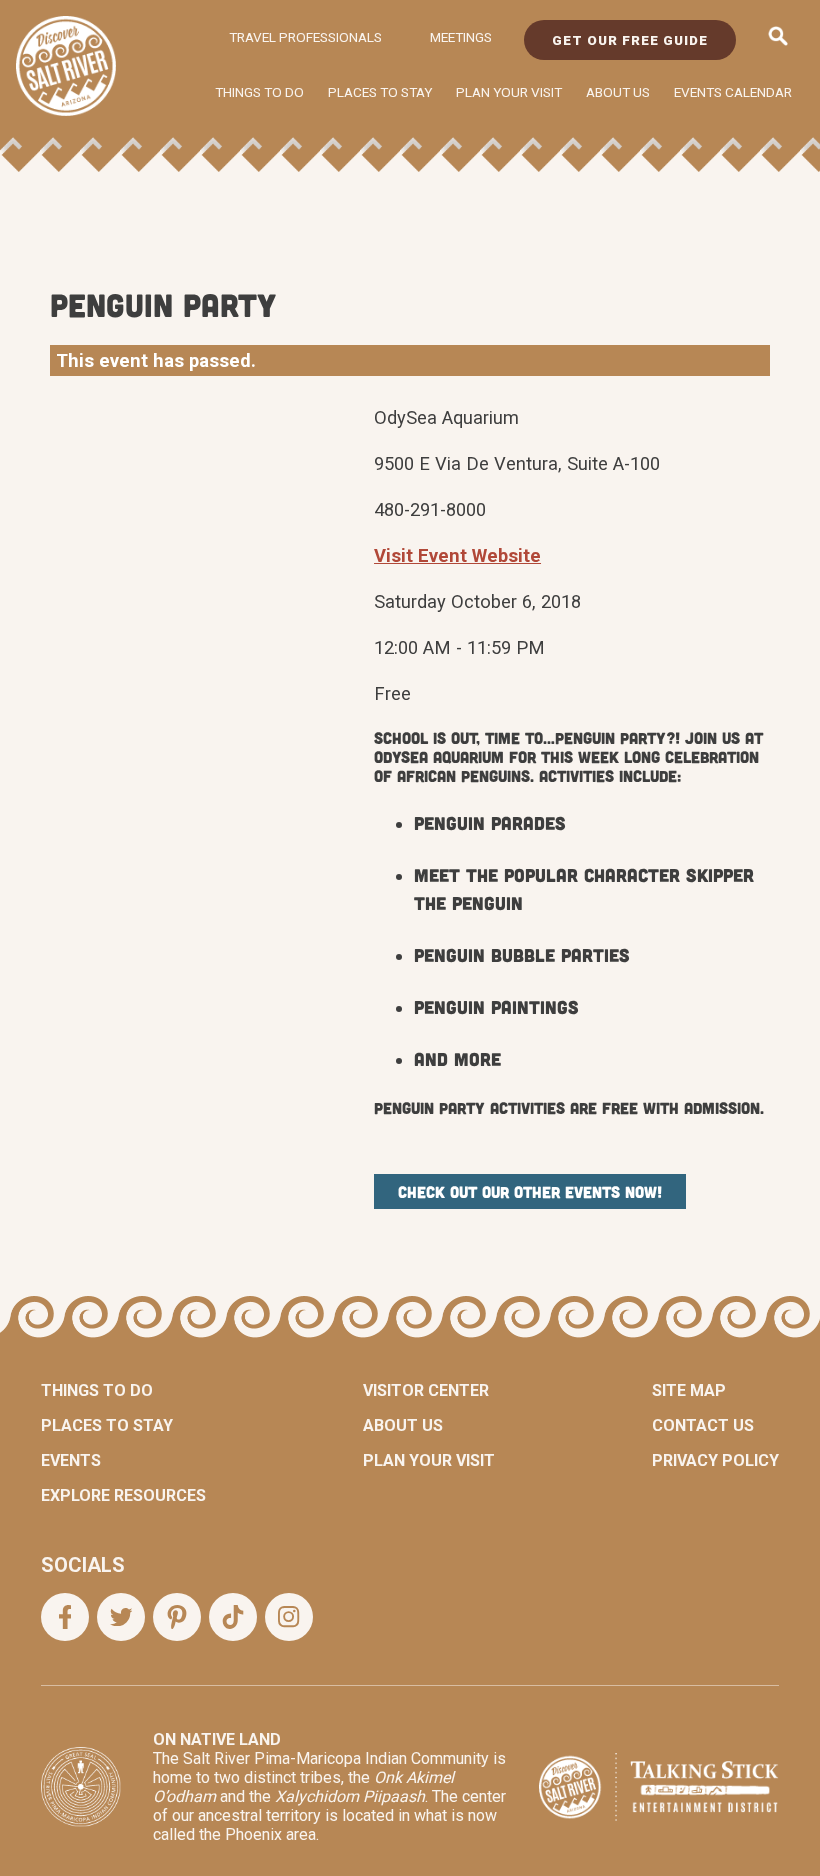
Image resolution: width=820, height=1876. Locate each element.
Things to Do (259, 92)
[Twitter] (121, 1617)
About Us (618, 92)
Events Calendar (733, 92)
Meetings (461, 37)
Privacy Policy (715, 1460)
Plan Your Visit (509, 92)
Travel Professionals (305, 37)
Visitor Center (426, 1390)
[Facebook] (65, 1617)
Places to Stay (380, 92)
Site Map (689, 1390)
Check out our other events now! (530, 1191)
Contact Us (703, 1425)
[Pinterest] (177, 1617)
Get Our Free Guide (630, 40)
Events (71, 1460)
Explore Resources (123, 1495)
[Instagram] (289, 1617)
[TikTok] (233, 1617)
